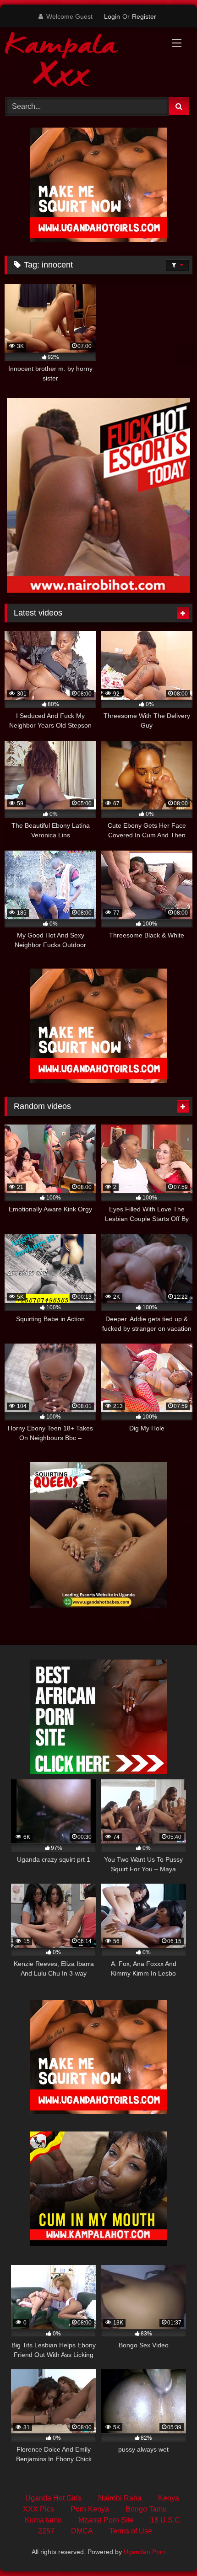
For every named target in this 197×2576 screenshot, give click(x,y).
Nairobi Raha (120, 2498)
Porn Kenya (90, 2509)
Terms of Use (131, 2531)
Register (144, 16)
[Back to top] (169, 2549)
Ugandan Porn (145, 2552)
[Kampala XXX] (81, 61)
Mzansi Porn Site (106, 2520)
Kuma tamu (43, 2520)
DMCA (82, 2531)
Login (112, 16)
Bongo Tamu (146, 2509)
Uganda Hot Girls (53, 2498)
